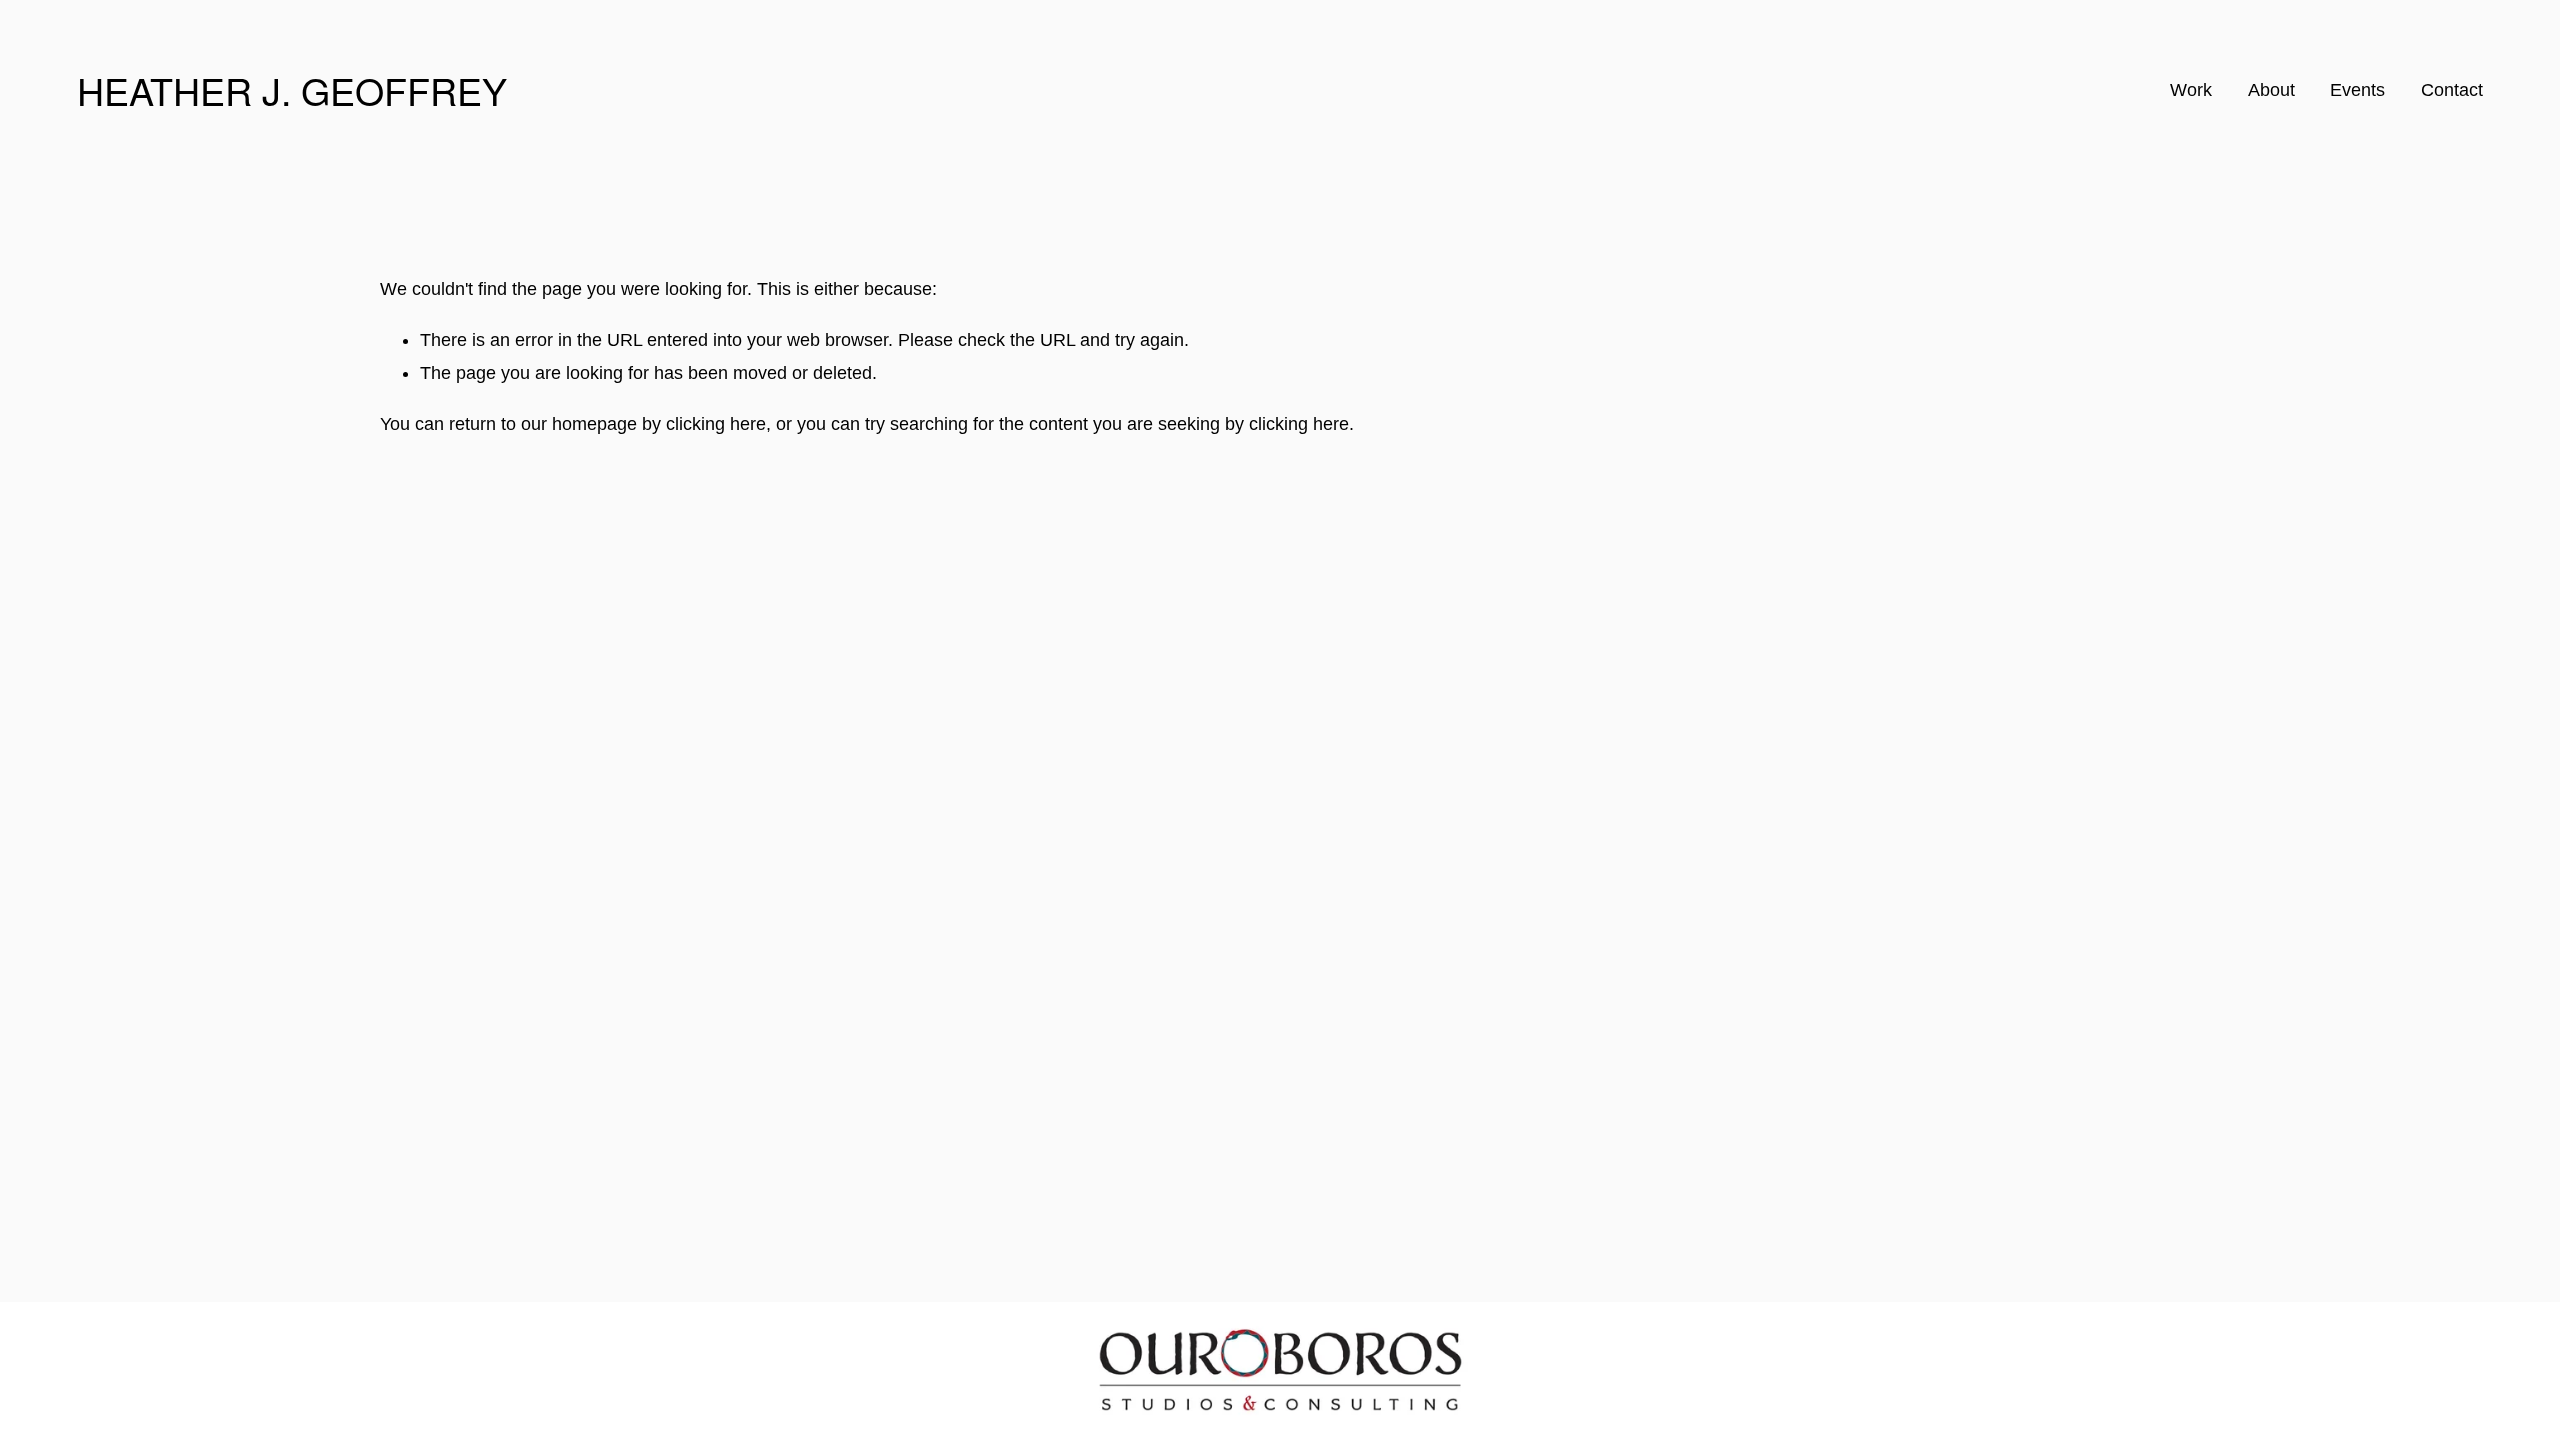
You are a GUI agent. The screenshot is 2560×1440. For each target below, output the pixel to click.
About (2271, 90)
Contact (2452, 90)
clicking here (716, 424)
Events (2357, 90)
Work (2191, 90)
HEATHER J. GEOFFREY (292, 90)
